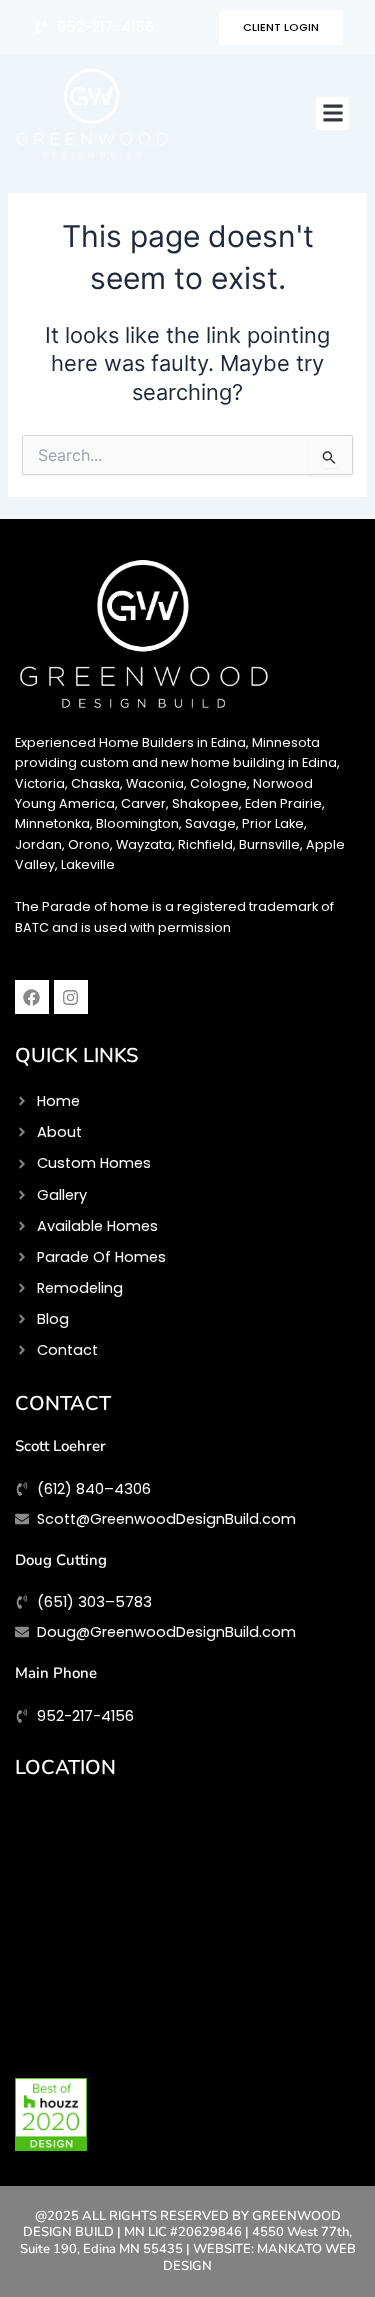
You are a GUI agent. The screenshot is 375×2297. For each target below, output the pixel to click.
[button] (332, 113)
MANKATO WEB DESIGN (259, 2257)
